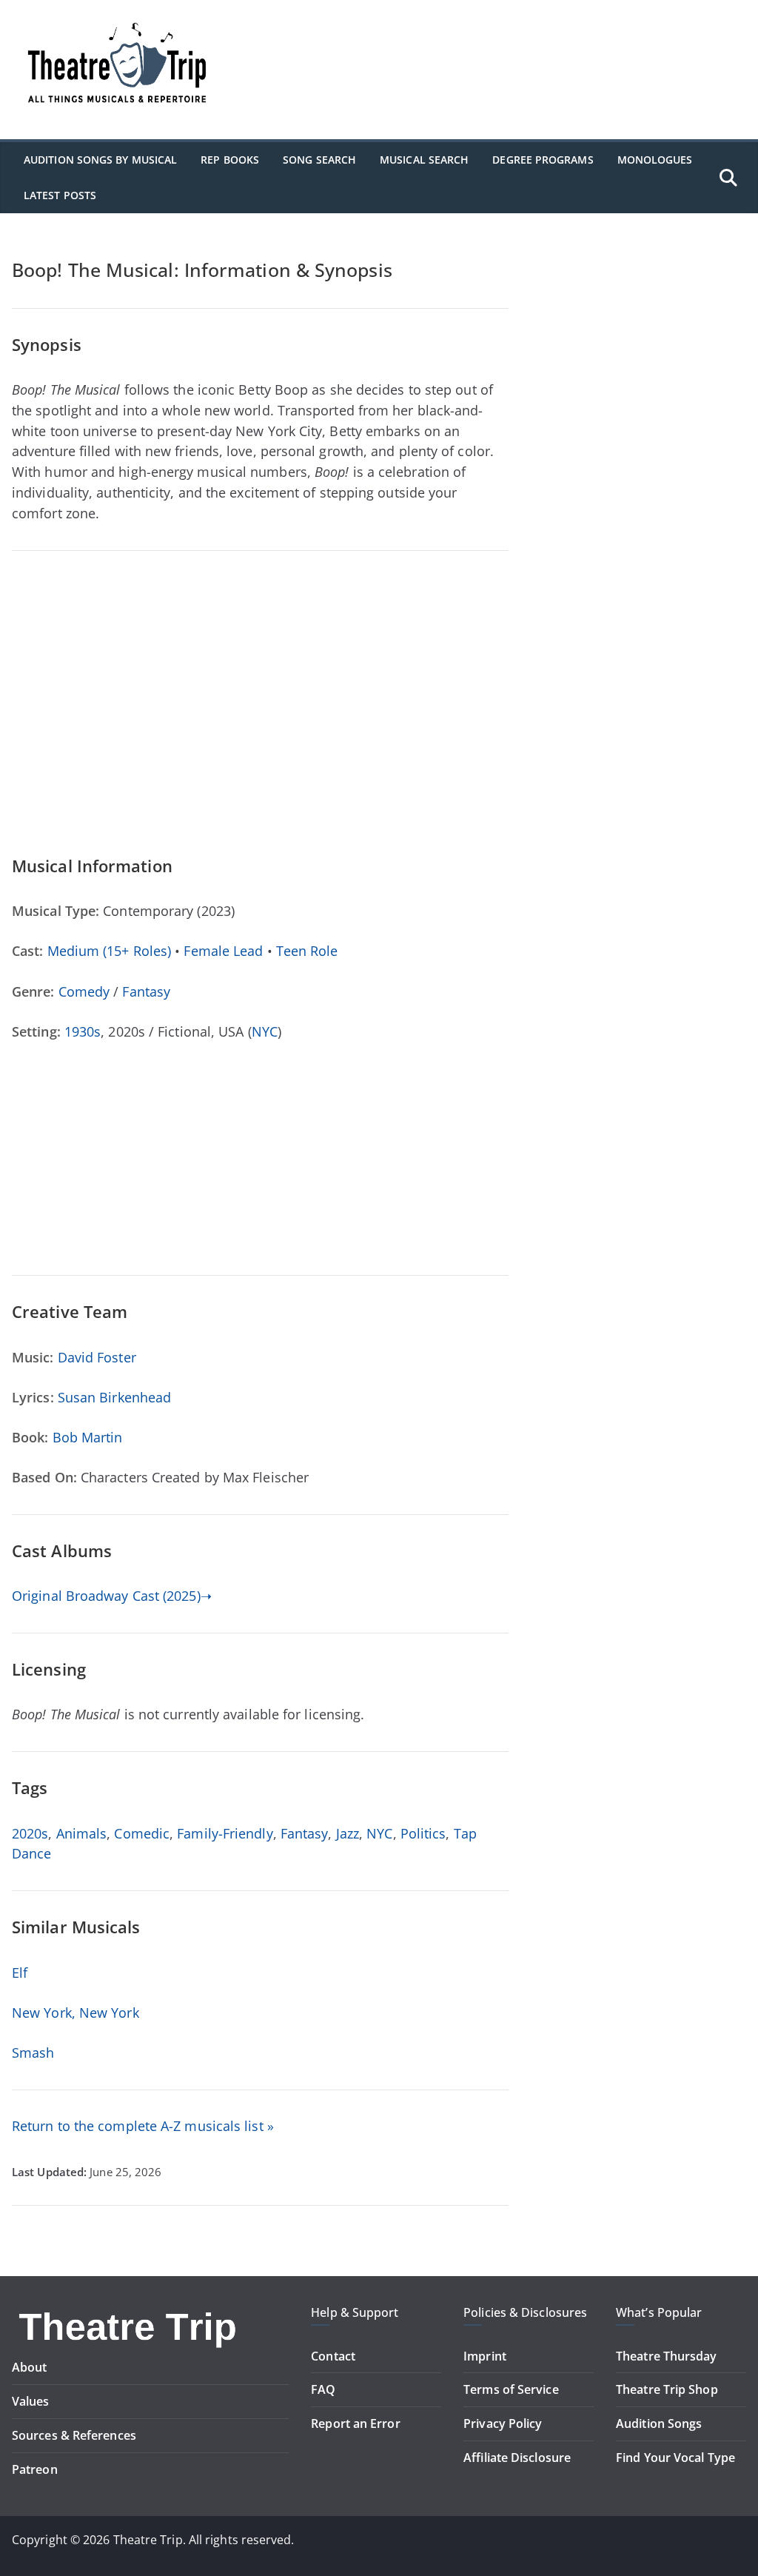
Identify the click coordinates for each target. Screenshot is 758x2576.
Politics (423, 1833)
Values (31, 2401)
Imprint (485, 2356)
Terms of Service (511, 2389)
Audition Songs (659, 2423)
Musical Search (424, 160)
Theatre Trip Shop (667, 2389)
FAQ (323, 2389)
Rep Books (230, 160)
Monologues (655, 160)
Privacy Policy (503, 2423)
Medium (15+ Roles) (110, 951)
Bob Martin (88, 1437)
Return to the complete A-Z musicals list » (143, 2126)
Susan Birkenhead (114, 1397)
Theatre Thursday (666, 2356)
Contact (333, 2356)
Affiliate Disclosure (517, 2458)
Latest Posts (60, 195)
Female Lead (223, 951)
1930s (83, 1031)
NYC (265, 1031)
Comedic (142, 1833)
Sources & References (74, 2435)
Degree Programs (543, 160)
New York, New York (76, 2013)
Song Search (319, 160)
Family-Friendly (225, 1833)
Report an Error (355, 2423)
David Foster (97, 1357)
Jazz (348, 1833)
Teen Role (307, 951)
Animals (82, 1833)
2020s (30, 1833)
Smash (33, 2053)
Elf (20, 1973)
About (29, 2367)
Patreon (35, 2469)
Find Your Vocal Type (675, 2458)
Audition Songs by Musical (100, 160)
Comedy (84, 991)
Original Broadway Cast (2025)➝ (112, 1596)
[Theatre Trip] (130, 2313)
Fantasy (146, 991)
